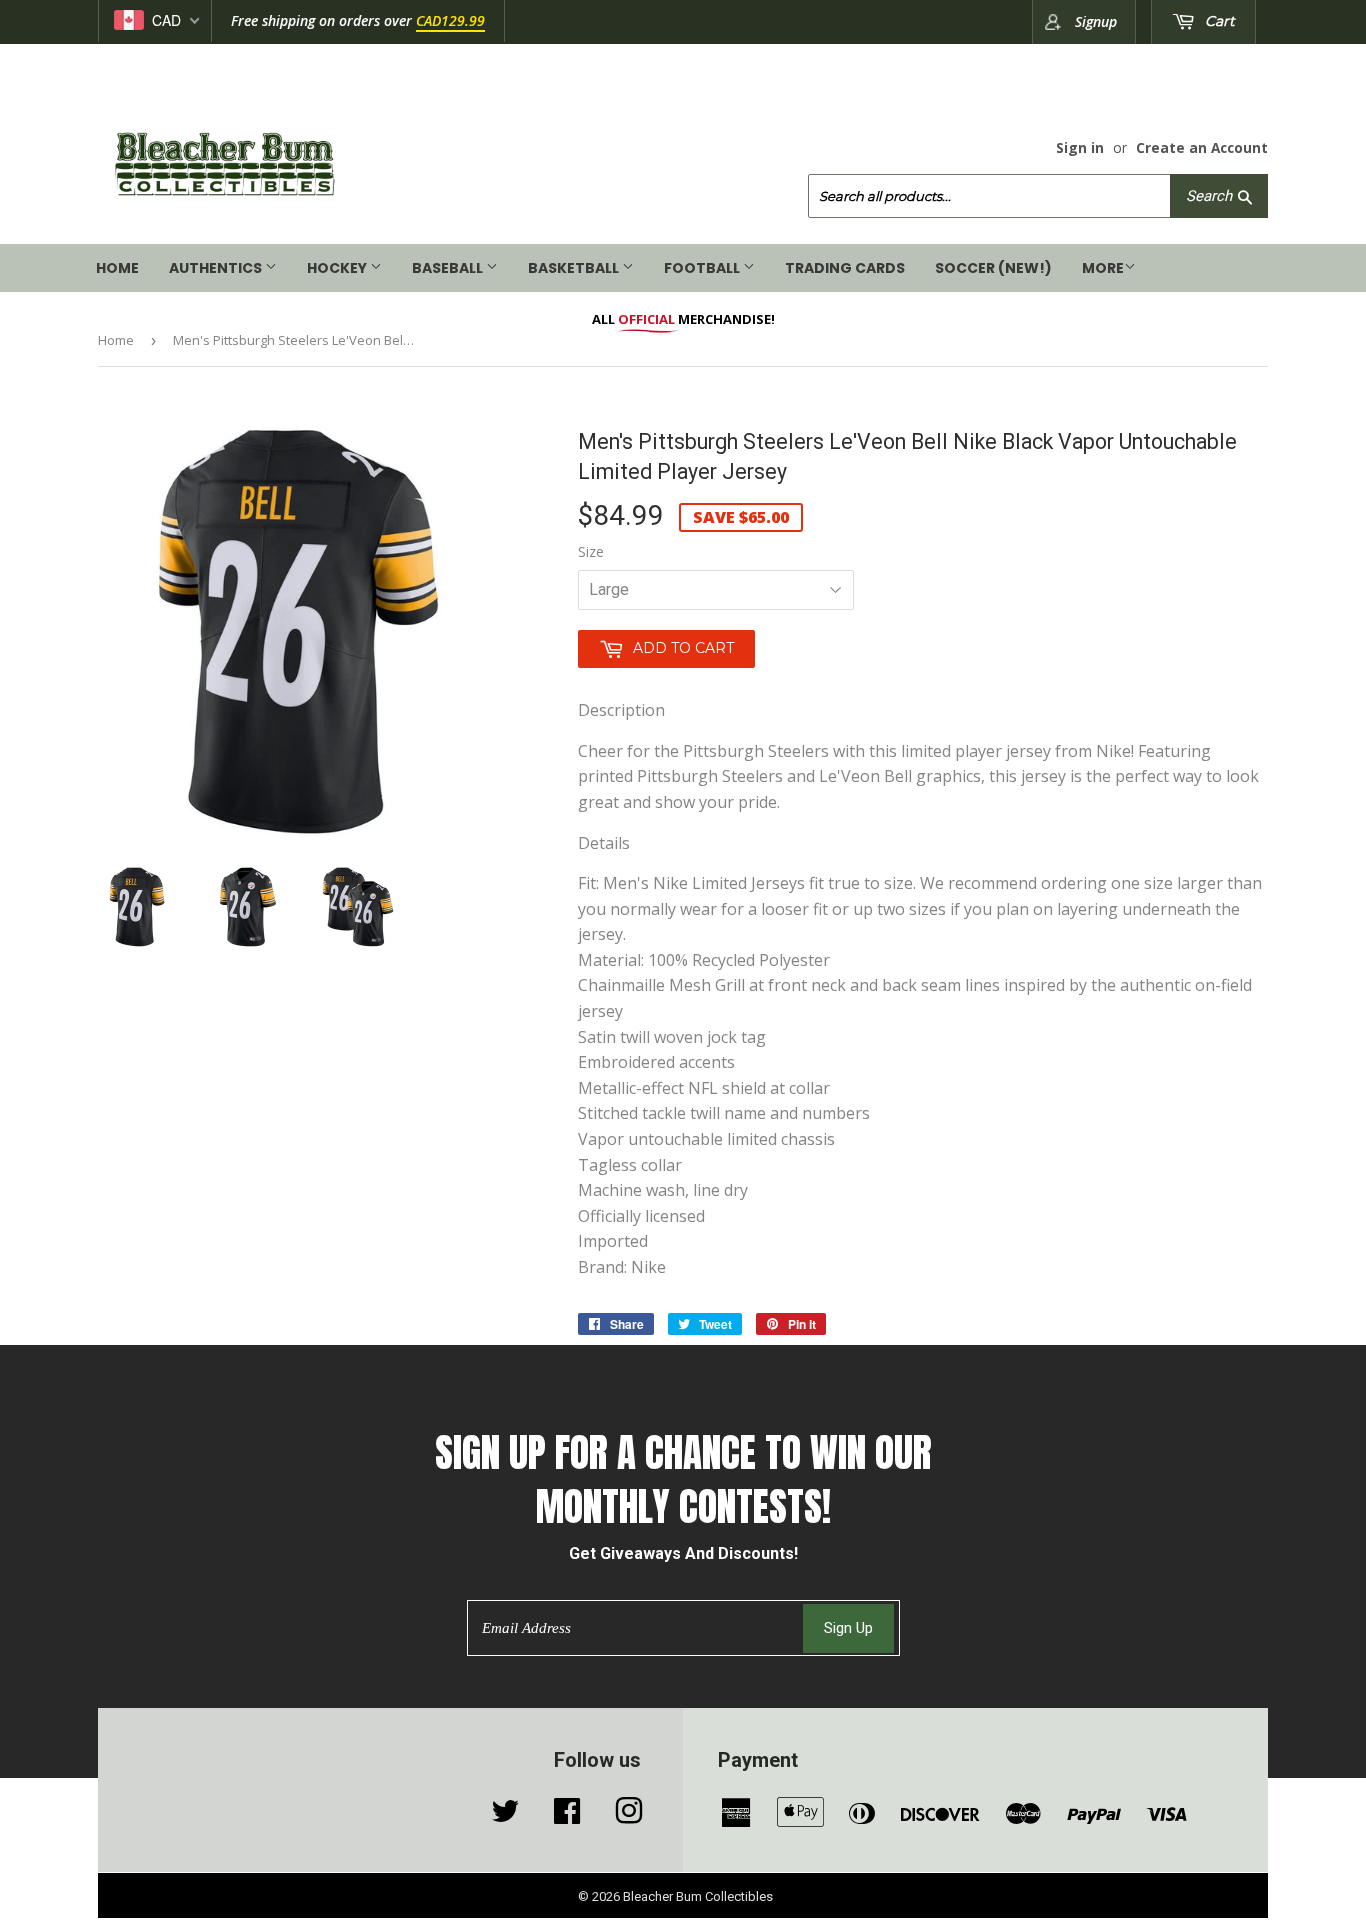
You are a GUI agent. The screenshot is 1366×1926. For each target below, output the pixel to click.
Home (117, 268)
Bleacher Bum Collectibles (698, 1896)
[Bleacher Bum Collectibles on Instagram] (629, 1816)
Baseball (449, 268)
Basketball (575, 268)
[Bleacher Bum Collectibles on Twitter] (505, 1816)
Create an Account (1202, 147)
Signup (1096, 21)
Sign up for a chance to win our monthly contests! (683, 1480)
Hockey (338, 268)
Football (703, 268)
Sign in (1080, 147)
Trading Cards (845, 268)
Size (591, 551)
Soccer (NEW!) (993, 268)
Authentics (217, 268)
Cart (1218, 21)
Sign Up (848, 1628)
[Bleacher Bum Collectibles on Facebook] (567, 1816)
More (1103, 268)
